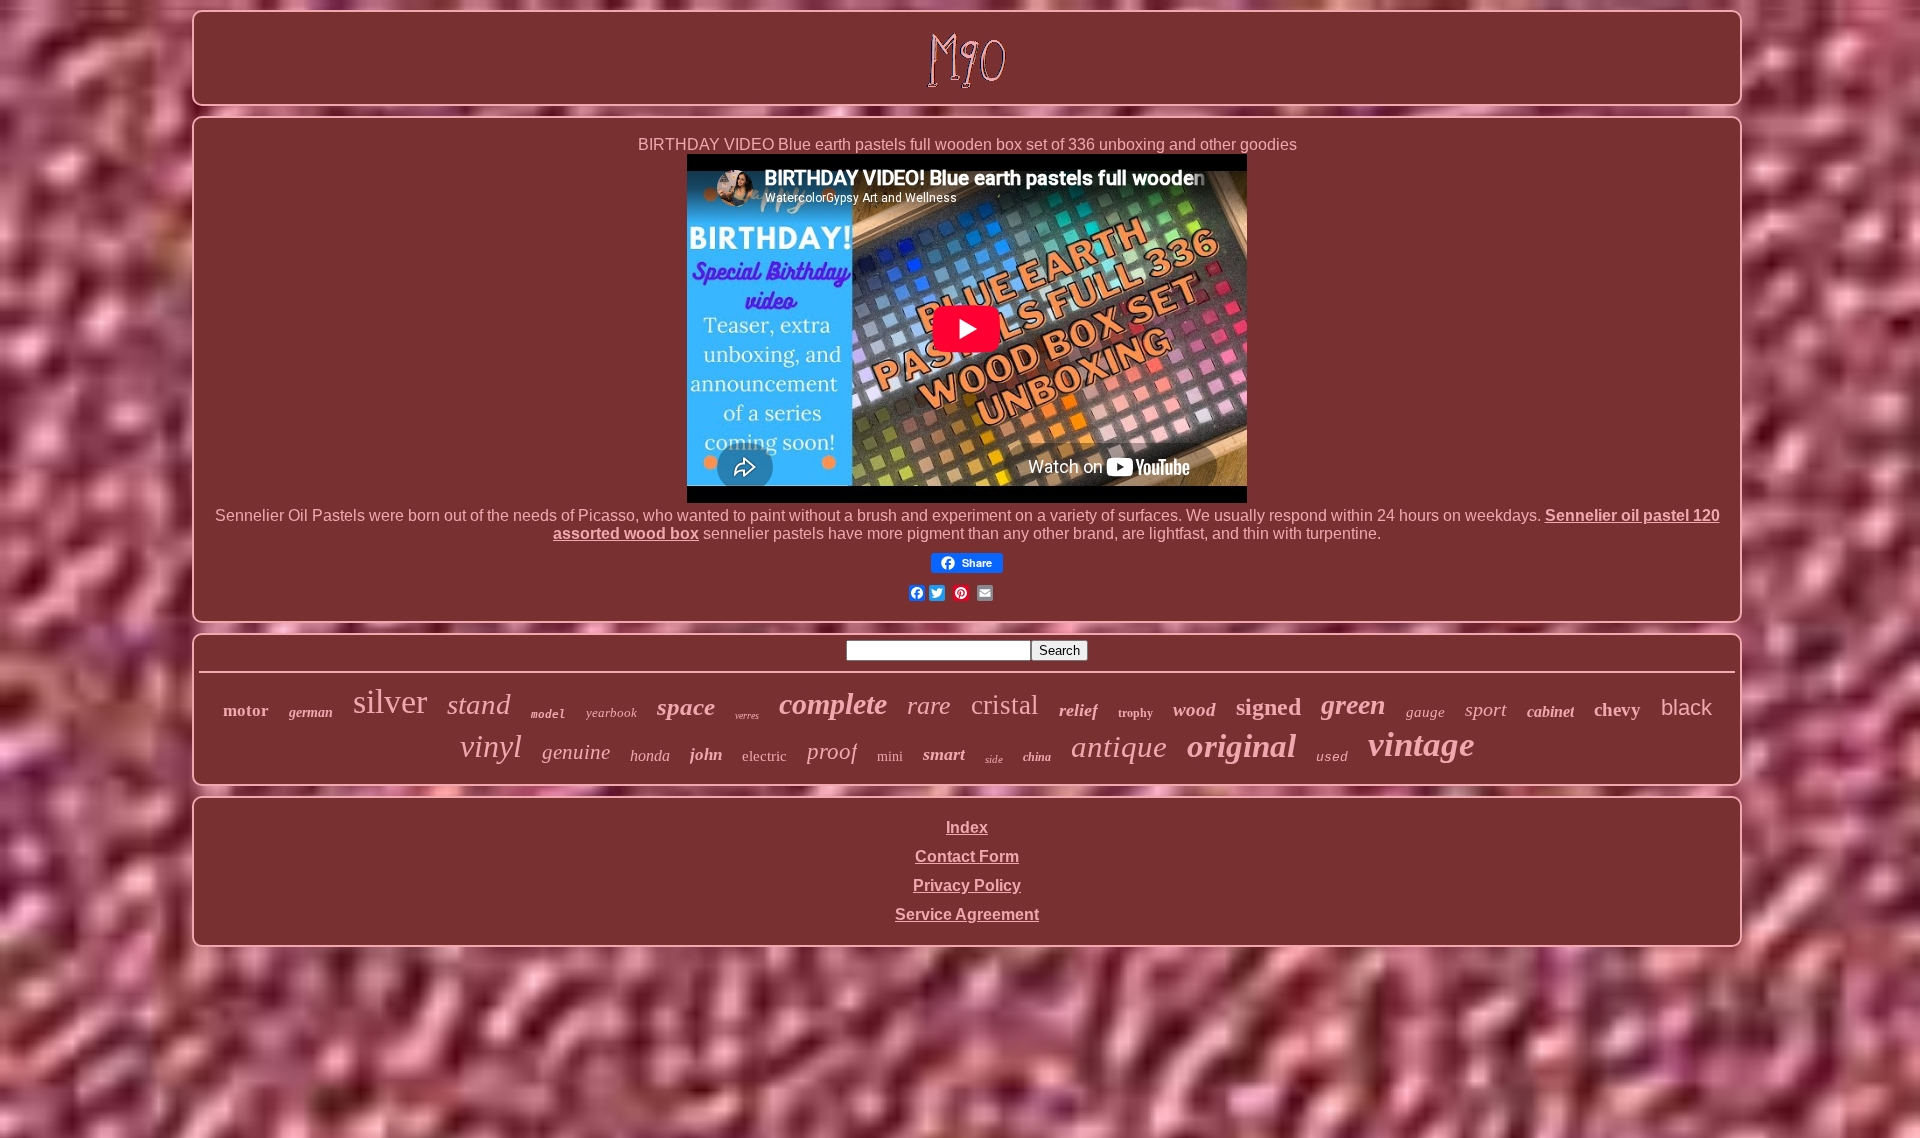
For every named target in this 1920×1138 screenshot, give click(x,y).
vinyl (491, 746)
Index (967, 827)
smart (944, 754)
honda (650, 755)
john (706, 754)
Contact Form (967, 856)
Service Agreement (967, 914)
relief (1078, 710)
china (1037, 757)
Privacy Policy (967, 885)
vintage (1421, 744)
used (1332, 757)
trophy (1135, 713)
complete (833, 703)
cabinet (1550, 711)
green (1353, 704)
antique (1119, 746)
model (548, 714)
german (311, 712)
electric (764, 756)
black (1686, 707)
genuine (576, 752)
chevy (1617, 709)
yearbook (611, 712)
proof (832, 751)
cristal (1005, 705)
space (686, 706)
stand (479, 704)
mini (890, 756)
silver (390, 701)
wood (1194, 709)
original (1241, 746)
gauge (1425, 712)
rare (929, 705)
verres (747, 715)
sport (1486, 709)
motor (246, 710)
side (994, 759)
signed (1268, 707)
